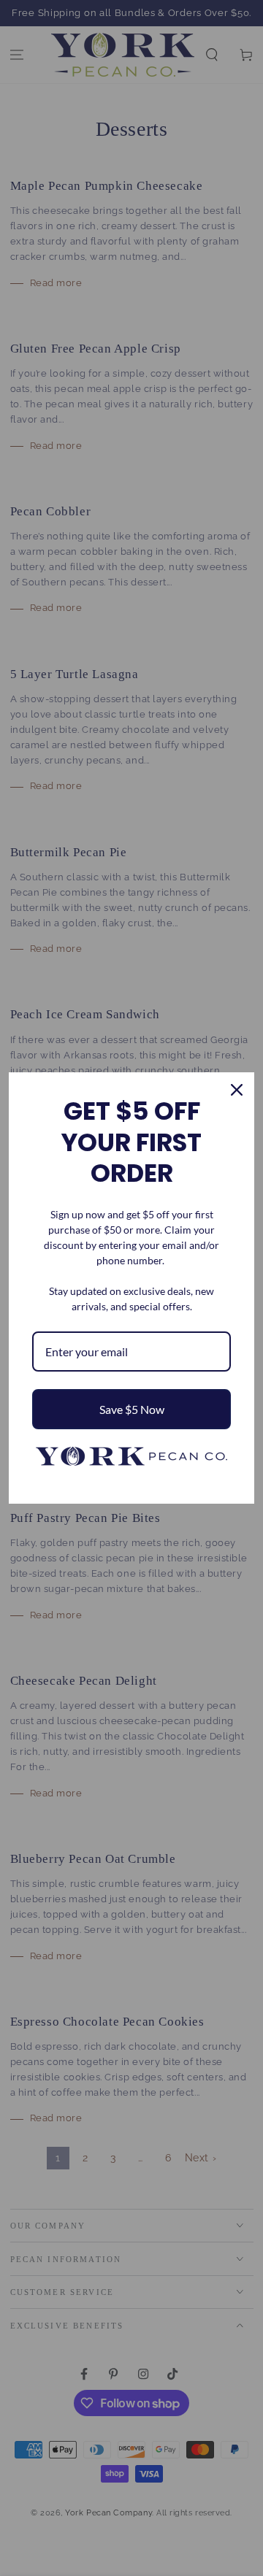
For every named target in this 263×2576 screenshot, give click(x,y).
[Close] (237, 1090)
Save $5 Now (132, 1409)
